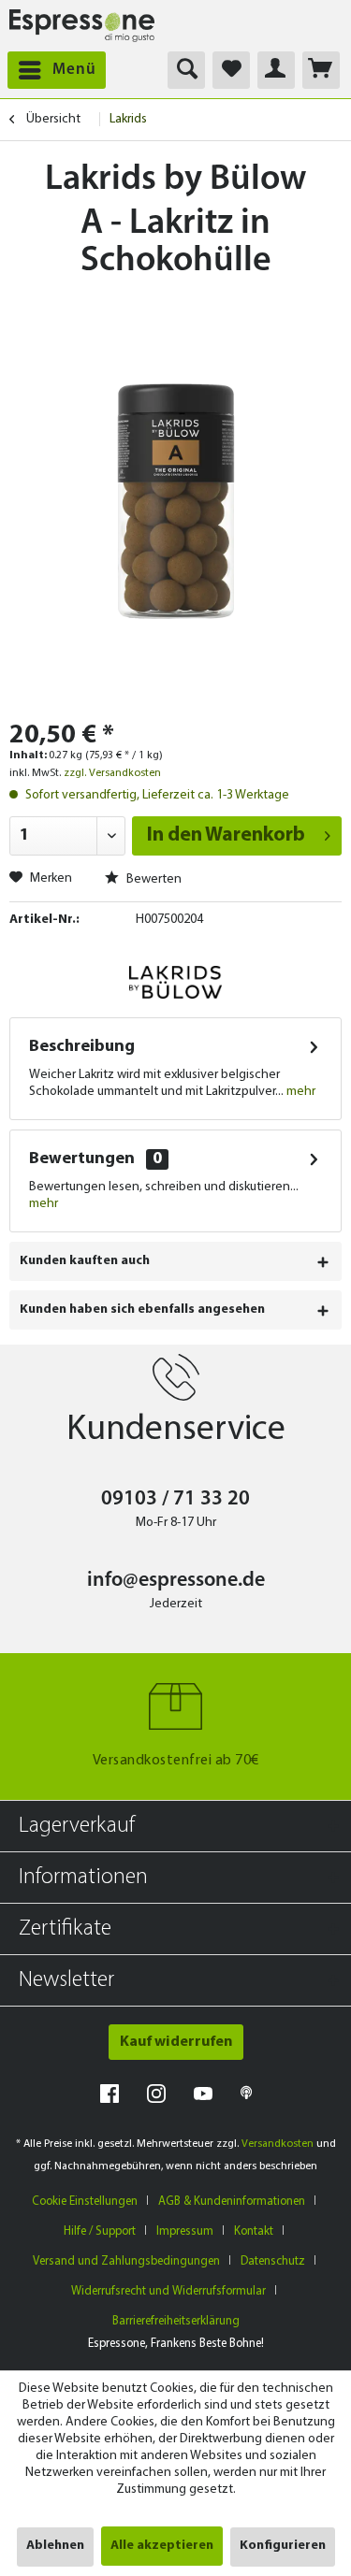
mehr (300, 1092)
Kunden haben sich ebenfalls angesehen (142, 1310)
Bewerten (153, 879)
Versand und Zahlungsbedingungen (126, 2261)
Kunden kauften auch (85, 1261)
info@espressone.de (176, 1581)
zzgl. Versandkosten (112, 773)
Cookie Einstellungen (85, 2202)
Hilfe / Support (100, 2231)
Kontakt (254, 2231)
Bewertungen (82, 1159)
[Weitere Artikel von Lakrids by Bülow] (175, 982)
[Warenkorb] (321, 70)
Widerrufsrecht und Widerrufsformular (168, 2291)
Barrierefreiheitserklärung (176, 2321)
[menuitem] (53, 70)
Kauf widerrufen (176, 2042)
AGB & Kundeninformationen (232, 2202)
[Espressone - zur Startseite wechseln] (82, 26)
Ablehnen (55, 2546)
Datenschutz (273, 2261)
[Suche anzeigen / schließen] (186, 70)
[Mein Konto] (276, 70)
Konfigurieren (283, 2546)
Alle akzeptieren (162, 2546)
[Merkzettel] (231, 70)
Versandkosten (278, 2144)
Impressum (185, 2231)
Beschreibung (82, 1047)
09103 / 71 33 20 (175, 1499)
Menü (74, 70)
